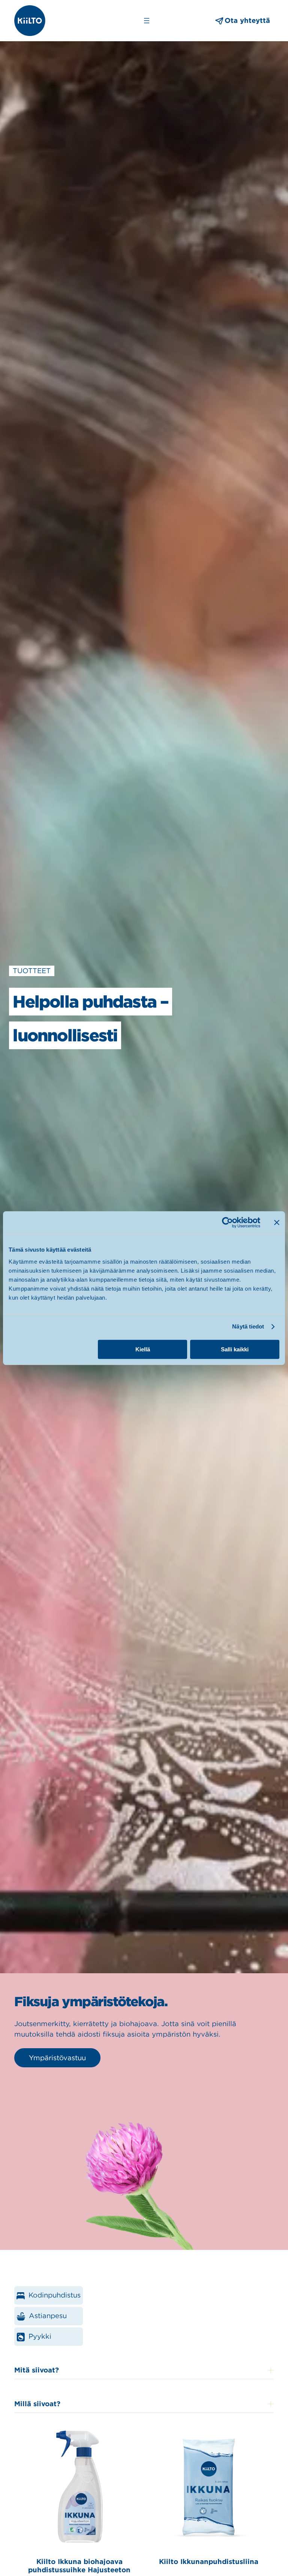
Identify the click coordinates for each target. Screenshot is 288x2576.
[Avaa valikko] (147, 21)
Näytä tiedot (248, 1326)
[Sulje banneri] (277, 1222)
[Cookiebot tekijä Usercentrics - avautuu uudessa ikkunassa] (227, 1222)
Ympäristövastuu (57, 2058)
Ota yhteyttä (247, 20)
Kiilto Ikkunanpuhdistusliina (209, 2562)
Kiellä (143, 1349)
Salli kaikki (235, 1349)
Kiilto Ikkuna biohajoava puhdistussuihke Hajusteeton (79, 2566)
